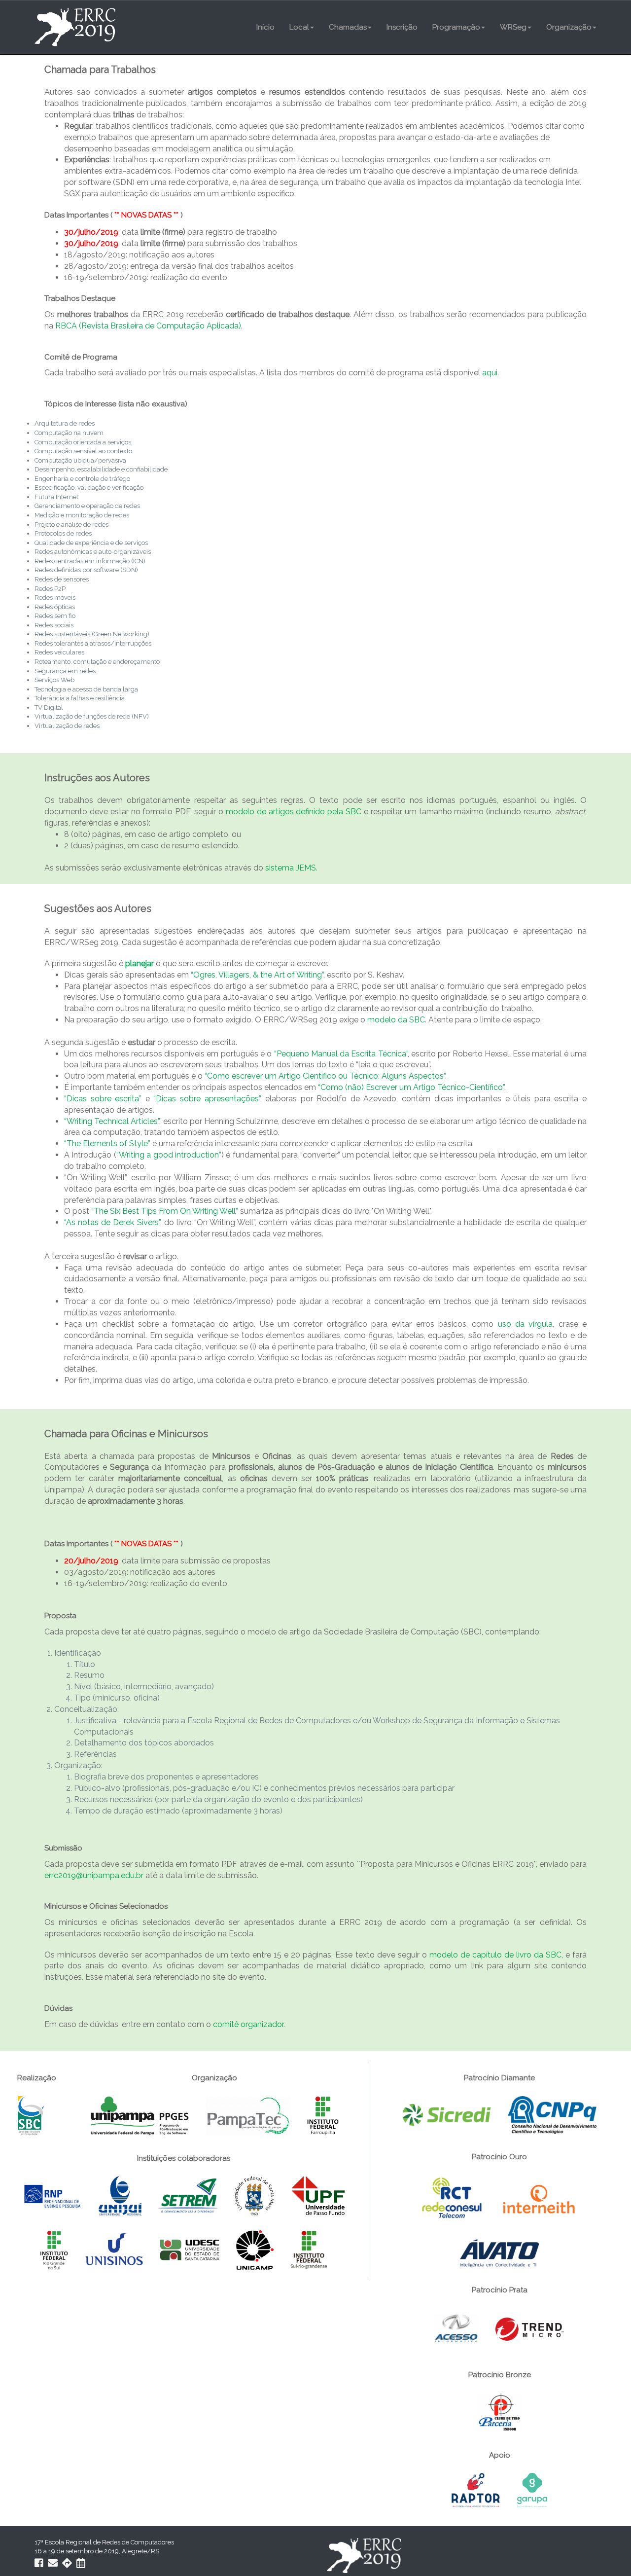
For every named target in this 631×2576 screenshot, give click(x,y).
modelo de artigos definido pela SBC (294, 812)
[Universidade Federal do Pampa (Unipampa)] (140, 2115)
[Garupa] (532, 2489)
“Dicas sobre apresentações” (207, 1099)
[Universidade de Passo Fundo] (318, 2195)
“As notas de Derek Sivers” (112, 1222)
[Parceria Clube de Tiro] (500, 2412)
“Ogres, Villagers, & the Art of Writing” (257, 975)
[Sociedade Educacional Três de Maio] (189, 2195)
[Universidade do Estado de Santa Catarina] (191, 2249)
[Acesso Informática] (457, 2329)
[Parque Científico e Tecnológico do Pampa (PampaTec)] (249, 2115)
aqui (490, 373)
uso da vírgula (526, 1324)
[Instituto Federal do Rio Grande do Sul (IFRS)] (55, 2249)
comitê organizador (248, 2024)
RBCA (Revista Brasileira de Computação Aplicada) (148, 326)
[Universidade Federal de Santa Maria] (255, 2195)
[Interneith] (539, 2199)
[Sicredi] (448, 2114)
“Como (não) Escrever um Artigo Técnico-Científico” (411, 1087)
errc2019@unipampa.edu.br (94, 1875)
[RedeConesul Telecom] (453, 2199)
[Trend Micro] (530, 2329)
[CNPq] (552, 2114)
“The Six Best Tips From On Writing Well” (165, 1211)
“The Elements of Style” (107, 1143)
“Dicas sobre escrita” (103, 1099)
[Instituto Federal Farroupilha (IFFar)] (323, 2115)
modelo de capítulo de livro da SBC (495, 1955)
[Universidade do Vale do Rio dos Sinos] (115, 2249)
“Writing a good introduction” (169, 1155)
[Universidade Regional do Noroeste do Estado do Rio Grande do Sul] (121, 2195)
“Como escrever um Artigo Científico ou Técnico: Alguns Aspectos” (325, 1076)
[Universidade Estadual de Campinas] (256, 2249)
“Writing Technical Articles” (112, 1121)
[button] (302, 27)
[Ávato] (499, 2252)
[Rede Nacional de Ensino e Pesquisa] (53, 2195)
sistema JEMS (291, 868)
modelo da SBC (396, 1020)
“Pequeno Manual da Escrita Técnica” (341, 1054)
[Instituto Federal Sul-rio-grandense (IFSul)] (309, 2249)
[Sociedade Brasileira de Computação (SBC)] (31, 2115)
